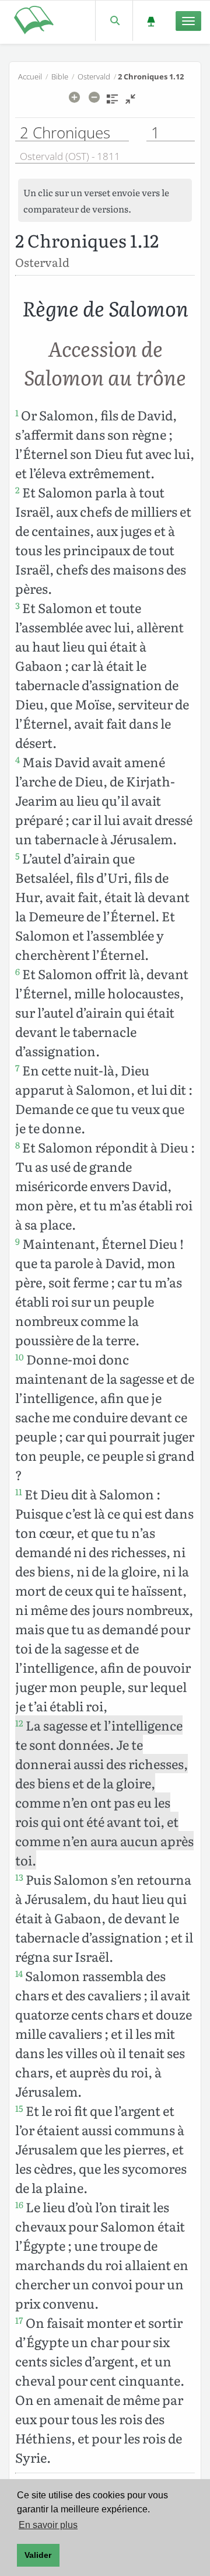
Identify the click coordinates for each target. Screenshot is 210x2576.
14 (19, 1973)
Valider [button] (38, 2555)
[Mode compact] (130, 103)
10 (20, 1357)
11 (19, 1492)
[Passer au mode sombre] (151, 21)
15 (19, 2108)
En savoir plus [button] (48, 2525)
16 (19, 2205)
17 (19, 2320)
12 (19, 1723)
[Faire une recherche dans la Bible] (114, 21)
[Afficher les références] (112, 103)
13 (19, 1877)
